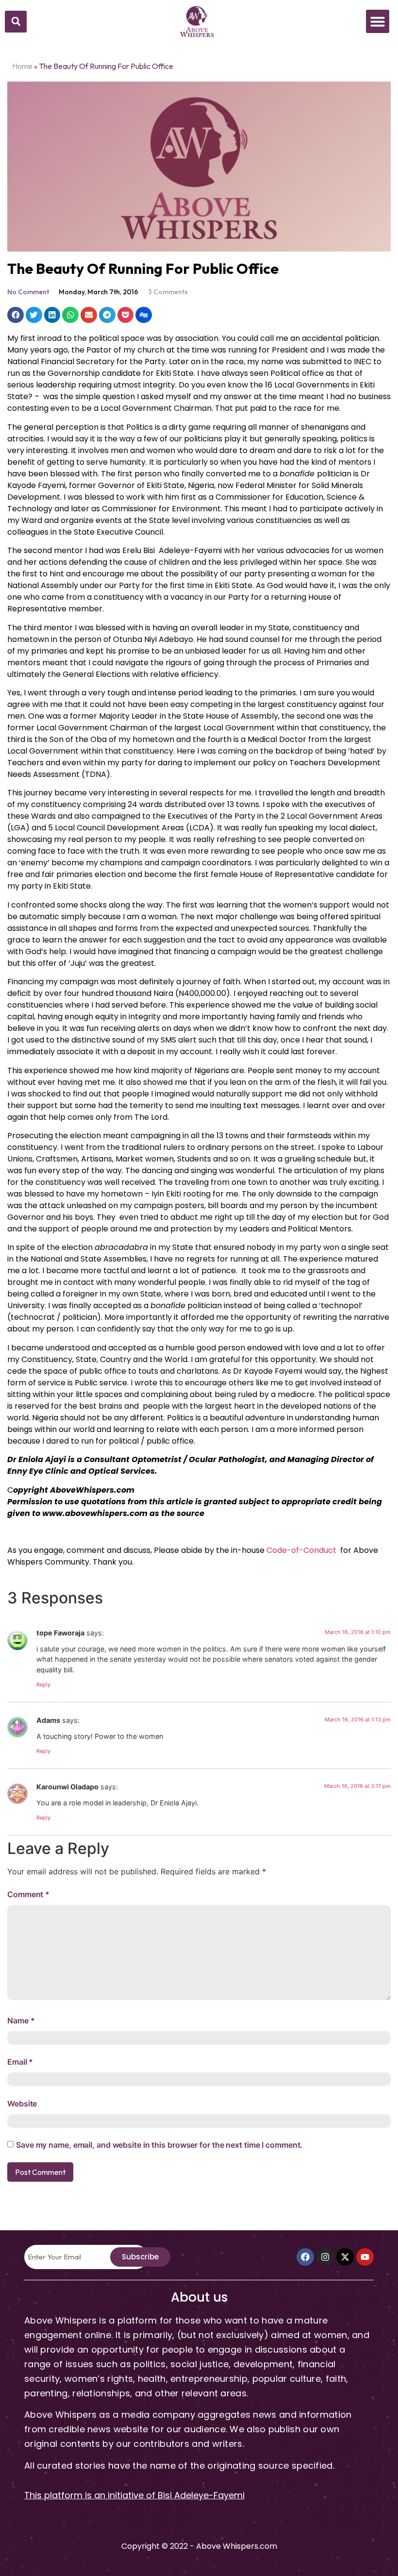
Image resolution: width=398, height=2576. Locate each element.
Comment (28, 1894)
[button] (16, 22)
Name (21, 2020)
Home (22, 66)
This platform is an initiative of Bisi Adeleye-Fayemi (134, 2495)
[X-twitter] (345, 2257)
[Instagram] (325, 2257)
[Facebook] (305, 2257)
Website (22, 2104)
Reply (43, 1684)
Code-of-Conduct (301, 1550)
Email (20, 2062)
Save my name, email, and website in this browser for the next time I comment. (159, 2145)
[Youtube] (365, 2257)
